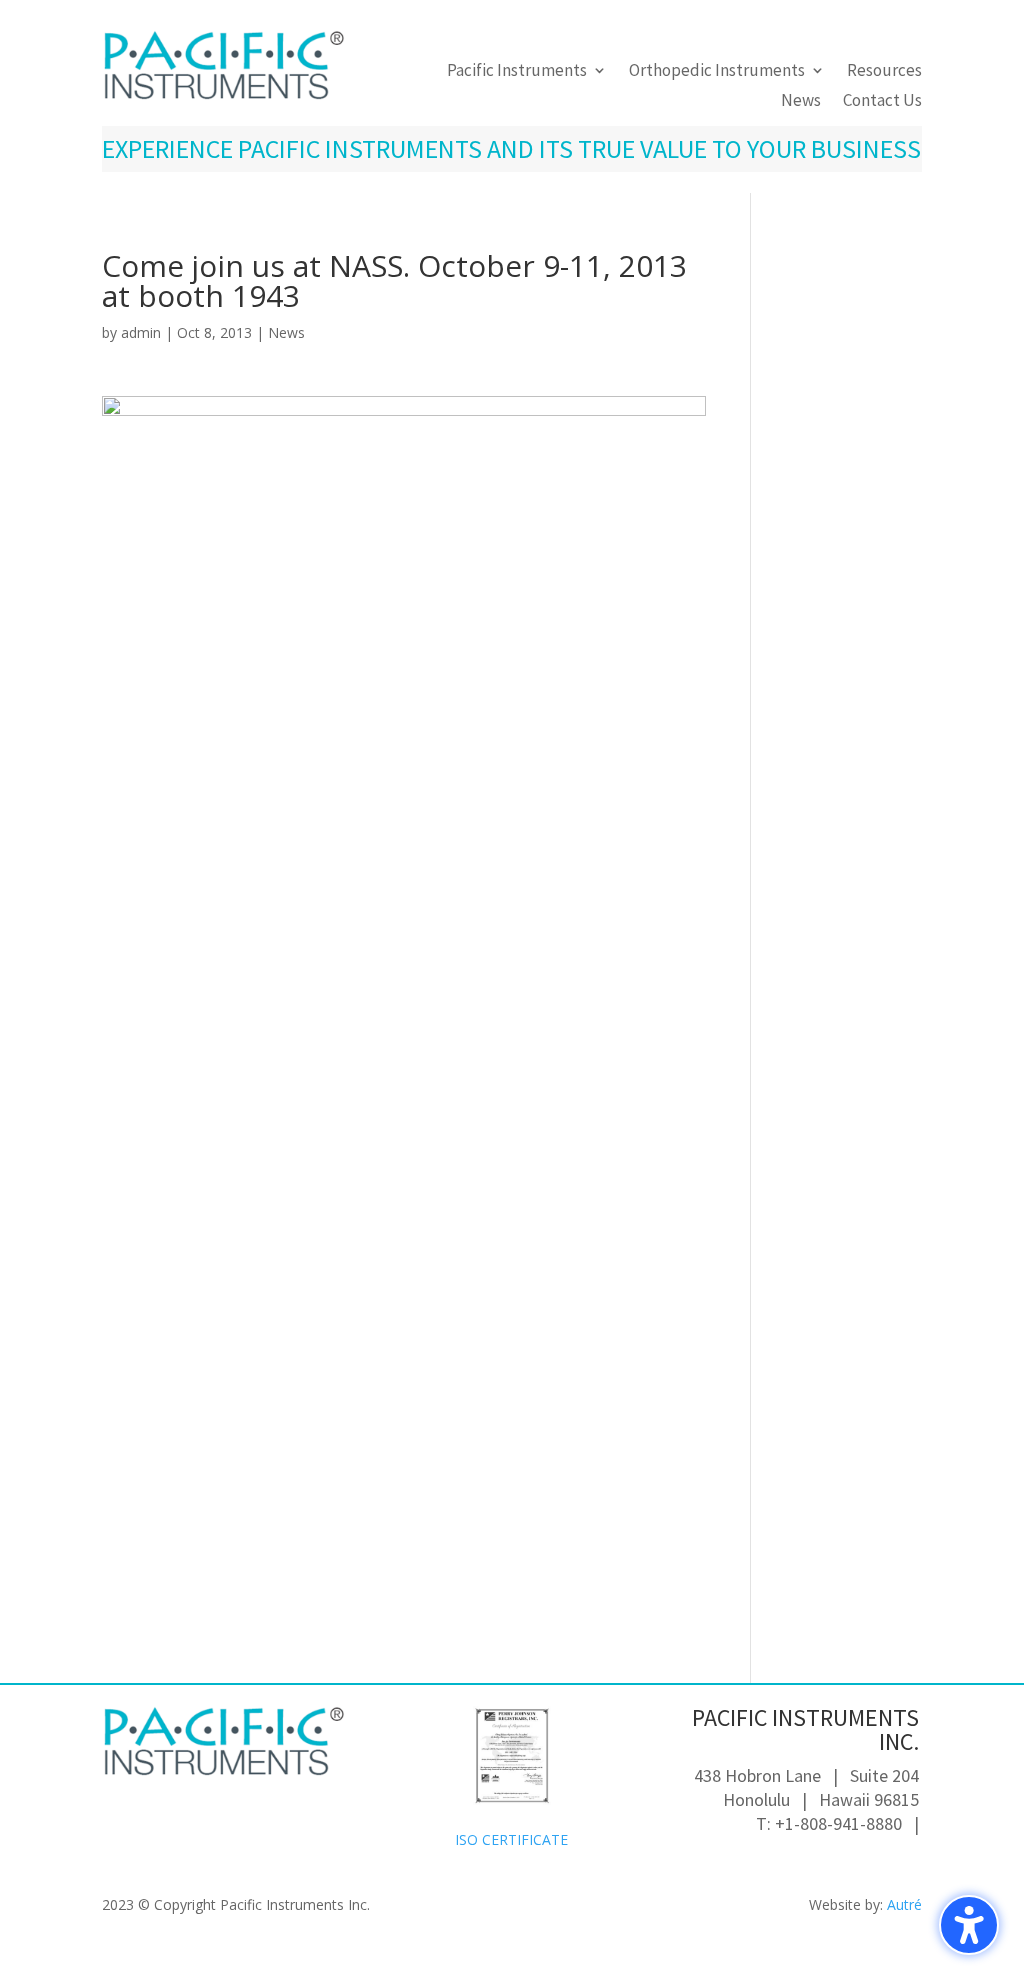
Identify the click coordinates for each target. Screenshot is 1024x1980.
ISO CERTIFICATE (511, 1839)
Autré (904, 1904)
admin (141, 332)
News (286, 332)
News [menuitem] (801, 102)
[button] (969, 1925)
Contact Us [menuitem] (882, 102)
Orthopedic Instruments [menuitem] (717, 72)
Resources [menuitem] (884, 72)
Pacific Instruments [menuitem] (517, 72)
